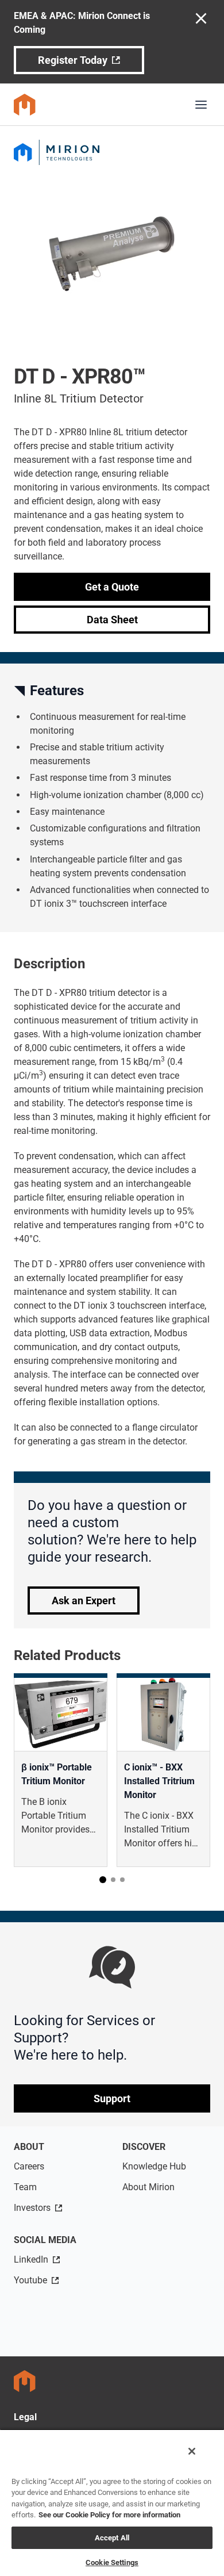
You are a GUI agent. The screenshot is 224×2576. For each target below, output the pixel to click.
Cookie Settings (112, 2562)
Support (112, 2098)
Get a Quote (112, 587)
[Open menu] (201, 105)
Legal (25, 2417)
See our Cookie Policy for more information (109, 2515)
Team (25, 2187)
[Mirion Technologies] (112, 152)
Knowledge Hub (154, 2166)
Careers (29, 2166)
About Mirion (148, 2187)
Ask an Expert (84, 1601)
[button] (103, 1880)
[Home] (25, 105)
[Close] (192, 2451)
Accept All (112, 2538)
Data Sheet (112, 620)
